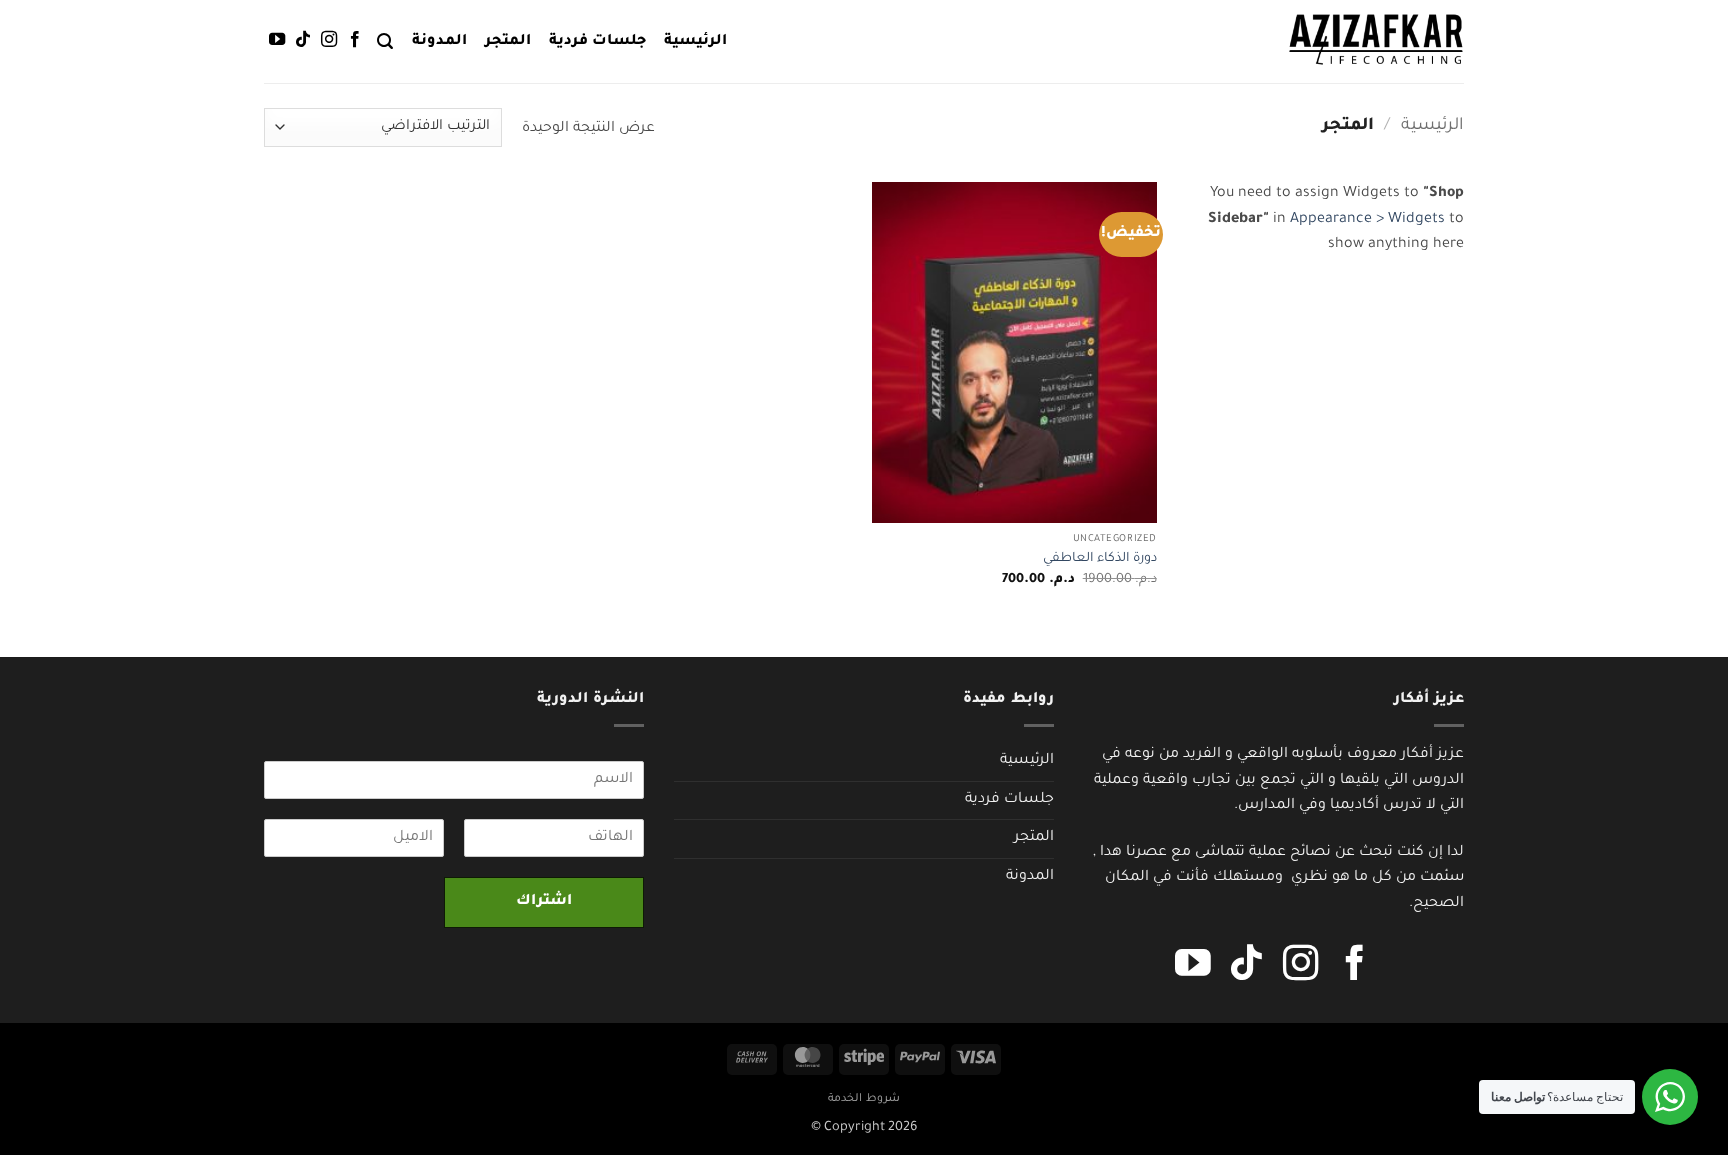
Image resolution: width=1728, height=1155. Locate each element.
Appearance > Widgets (1367, 220)
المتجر (508, 42)
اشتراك (544, 902)
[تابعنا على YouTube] (277, 40)
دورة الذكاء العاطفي (1100, 559)
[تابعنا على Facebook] (355, 40)
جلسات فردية (597, 42)
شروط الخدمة (864, 1099)
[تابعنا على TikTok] (303, 40)
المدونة (439, 42)
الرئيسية (695, 42)
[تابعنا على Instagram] (329, 40)
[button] (385, 41)
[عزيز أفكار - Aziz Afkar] (1376, 41)
